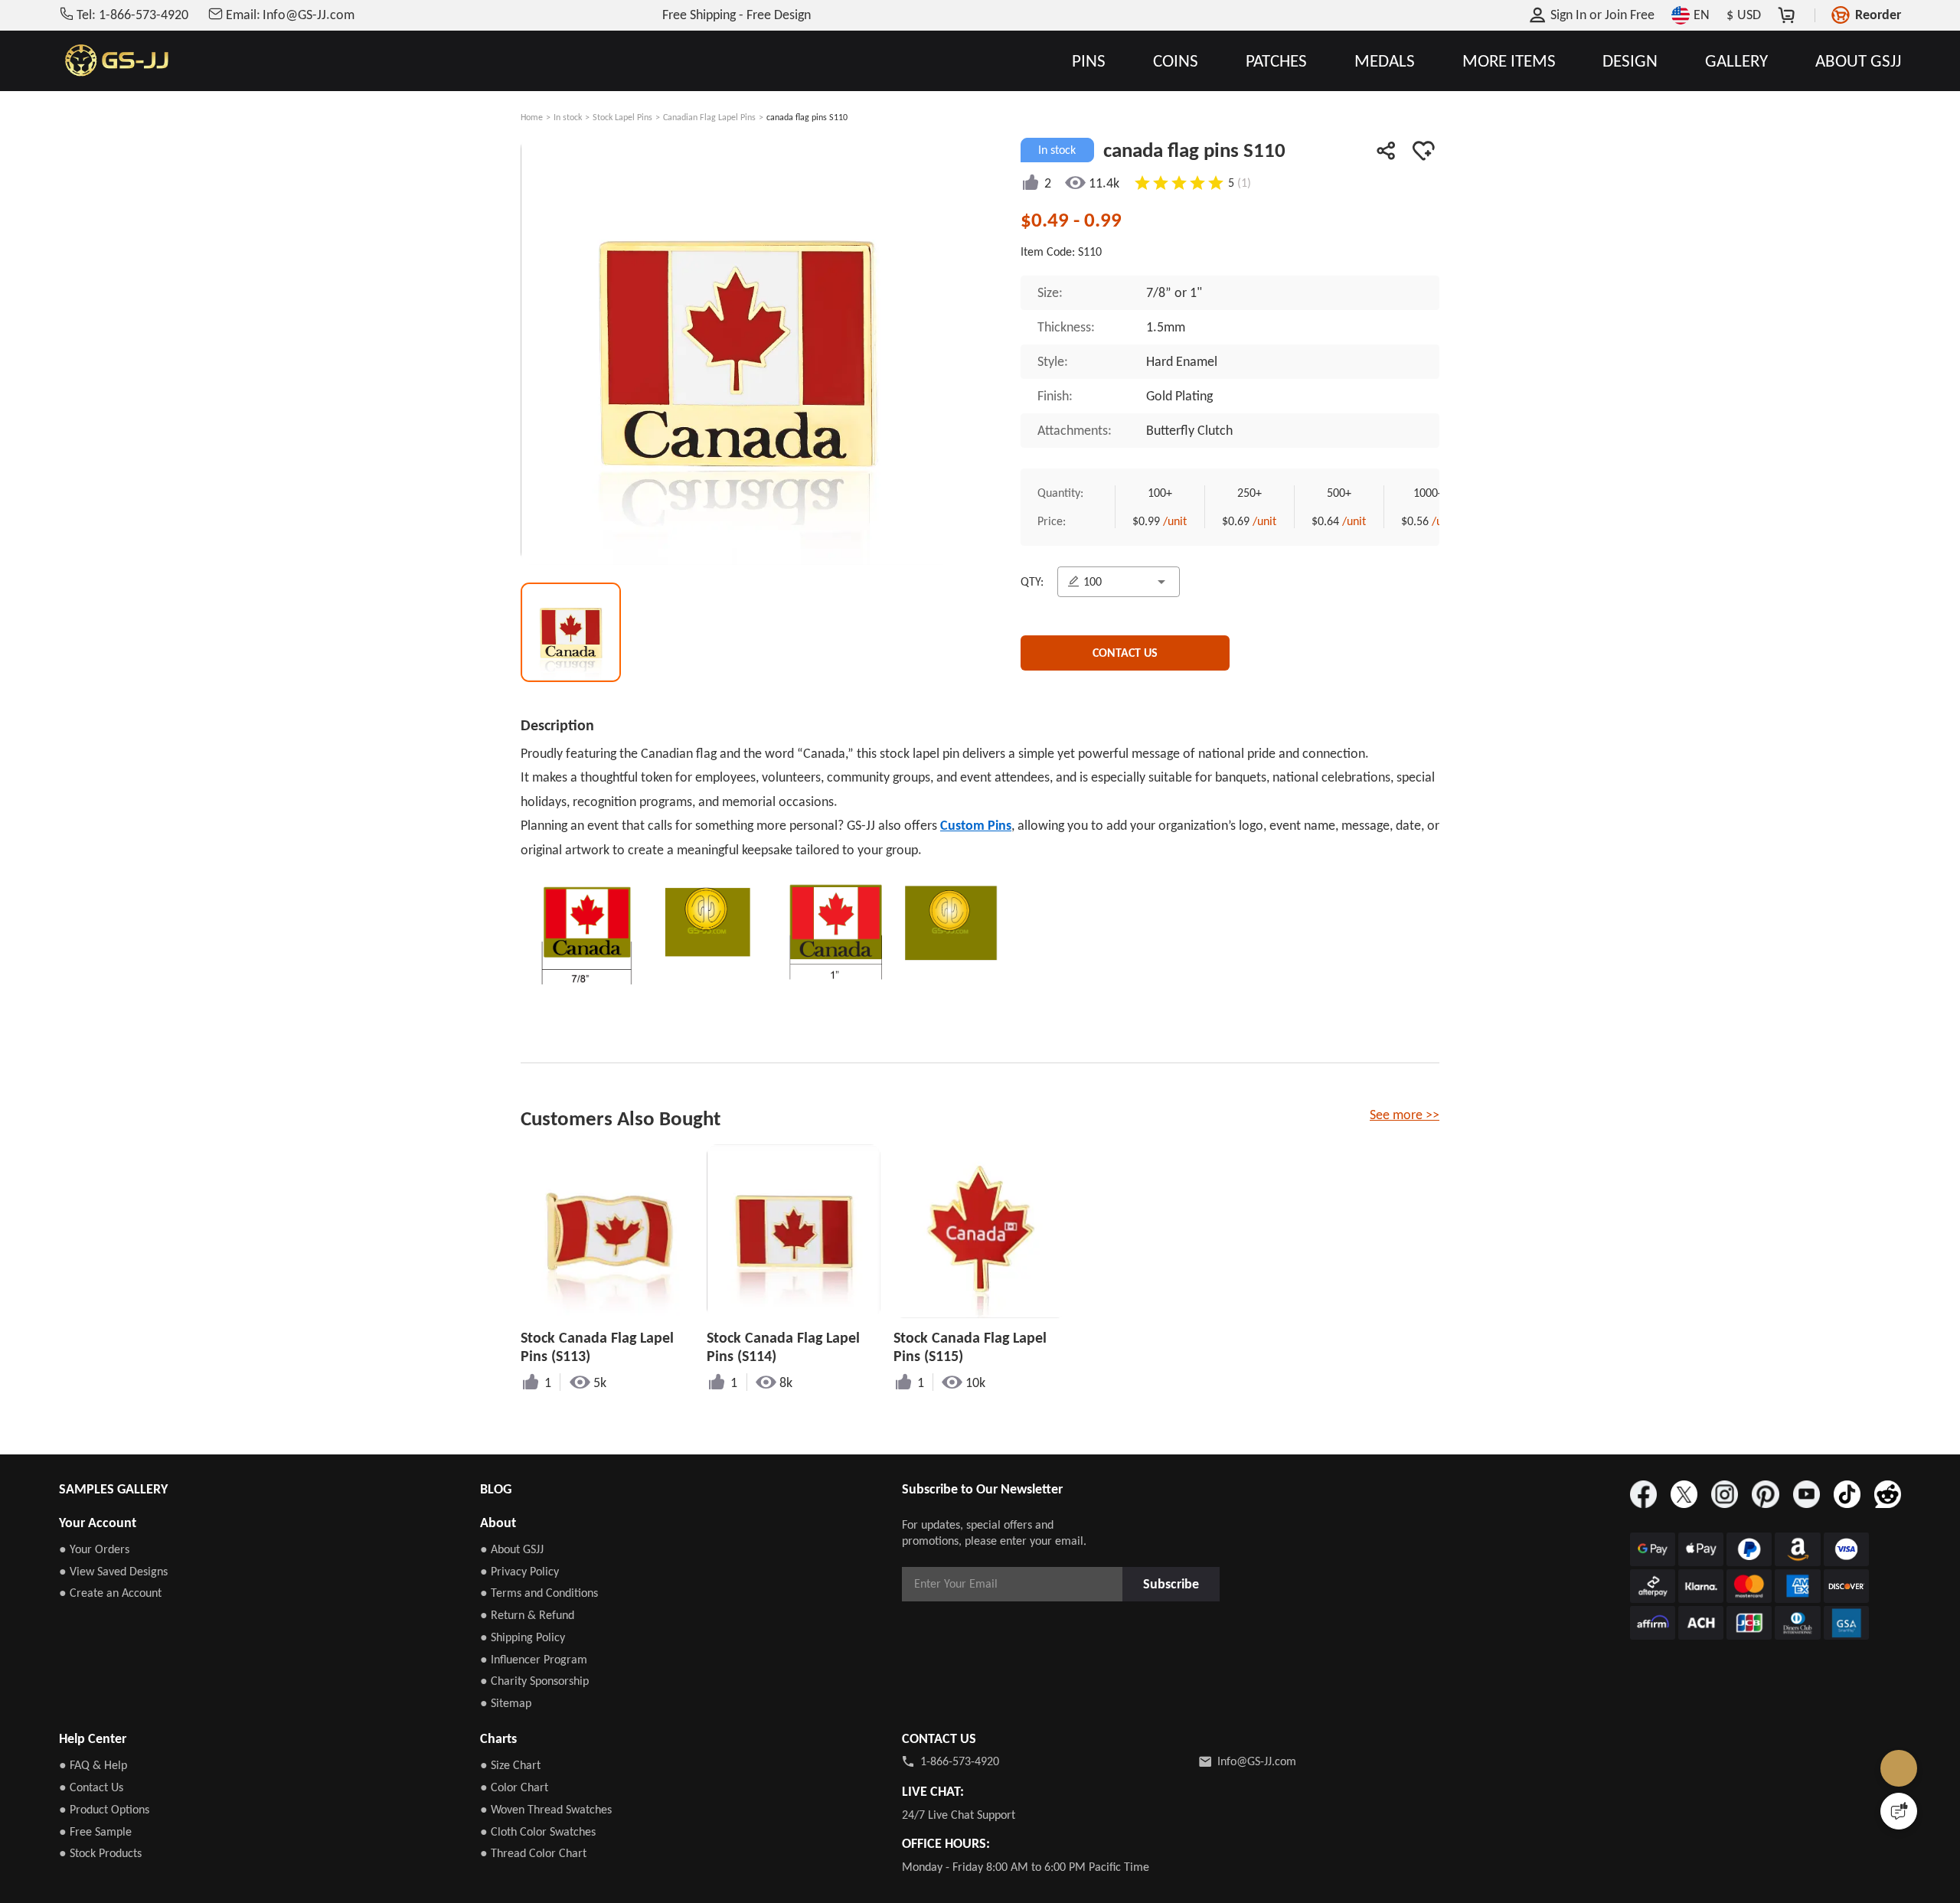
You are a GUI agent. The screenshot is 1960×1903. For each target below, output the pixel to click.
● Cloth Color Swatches (538, 1831)
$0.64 (1349, 524)
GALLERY (1736, 61)
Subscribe (1176, 1583)
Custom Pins (976, 825)
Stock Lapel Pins (622, 117)
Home (532, 117)
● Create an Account (110, 1593)
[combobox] (1122, 586)
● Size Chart (510, 1765)
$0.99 (1156, 524)
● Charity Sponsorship (534, 1681)
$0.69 (1252, 524)
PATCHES (1276, 61)
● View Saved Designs (113, 1571)
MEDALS (1385, 61)
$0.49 (1047, 219)
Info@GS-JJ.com (1257, 1761)
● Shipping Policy (523, 1637)
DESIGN (1630, 61)
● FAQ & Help (93, 1765)
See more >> (1405, 1115)
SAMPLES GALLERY (113, 1489)
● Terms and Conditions (539, 1593)
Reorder (1878, 15)
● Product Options (104, 1809)
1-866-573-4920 (960, 1761)
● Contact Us (91, 1787)
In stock (568, 117)
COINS (1176, 61)
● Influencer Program (534, 1659)
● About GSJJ (512, 1549)
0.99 (1103, 219)
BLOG (496, 1489)
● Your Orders (94, 1549)
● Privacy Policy (519, 1571)
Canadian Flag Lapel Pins (709, 117)
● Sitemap (506, 1703)
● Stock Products (100, 1853)
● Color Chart (514, 1787)
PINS (1089, 61)
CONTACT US (1125, 660)
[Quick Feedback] (1899, 1811)
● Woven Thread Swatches (546, 1809)
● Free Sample (95, 1831)
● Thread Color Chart (533, 1853)
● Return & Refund (527, 1615)
